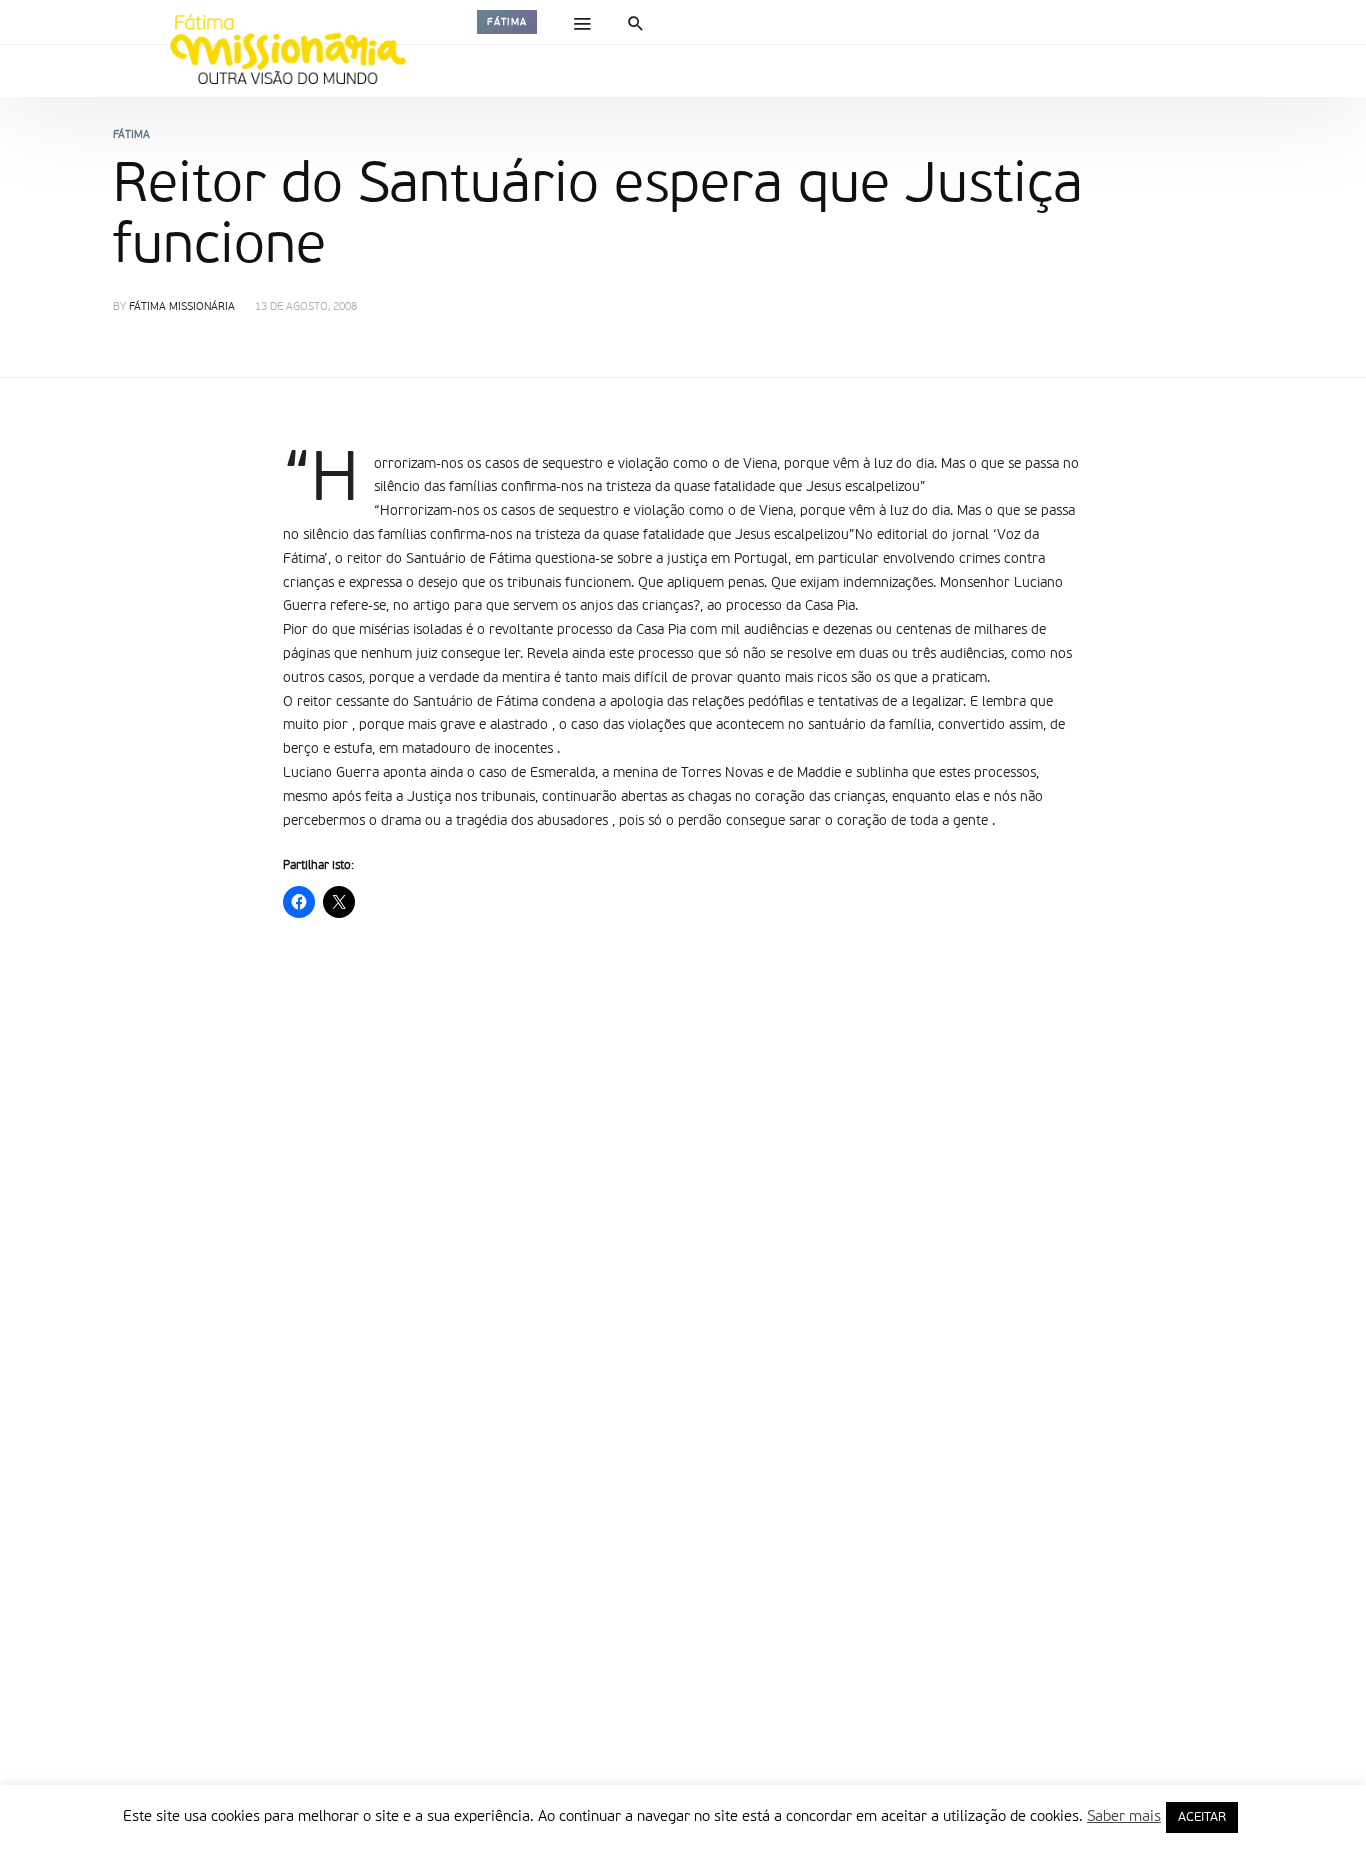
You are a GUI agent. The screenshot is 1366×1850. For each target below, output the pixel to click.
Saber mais (1124, 1816)
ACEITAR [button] (1202, 1817)
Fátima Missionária (182, 307)
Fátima (507, 22)
